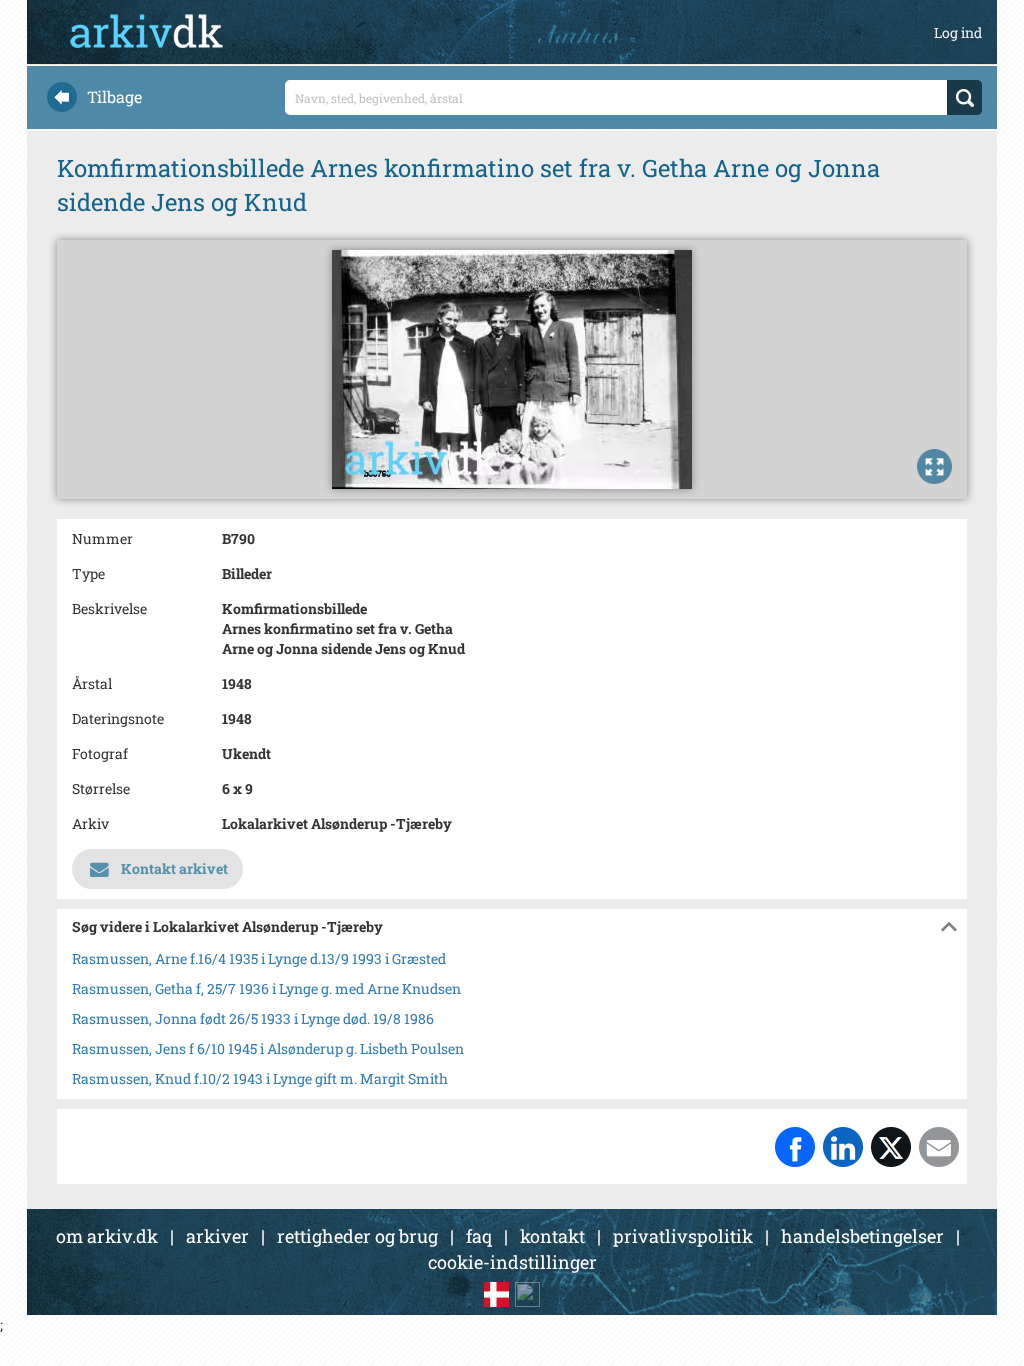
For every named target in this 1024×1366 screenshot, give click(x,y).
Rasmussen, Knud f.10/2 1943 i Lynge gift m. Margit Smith (260, 1078)
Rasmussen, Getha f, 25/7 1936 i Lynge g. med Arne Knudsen (266, 988)
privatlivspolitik (683, 1236)
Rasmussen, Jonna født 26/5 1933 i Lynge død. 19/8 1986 (253, 1018)
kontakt (552, 1236)
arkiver (217, 1236)
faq (479, 1236)
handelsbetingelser (862, 1236)
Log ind (958, 32)
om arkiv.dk (107, 1236)
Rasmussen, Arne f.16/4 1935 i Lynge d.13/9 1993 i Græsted (259, 958)
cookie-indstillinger (512, 1262)
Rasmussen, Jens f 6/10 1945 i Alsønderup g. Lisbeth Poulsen (268, 1048)
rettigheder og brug (357, 1236)
